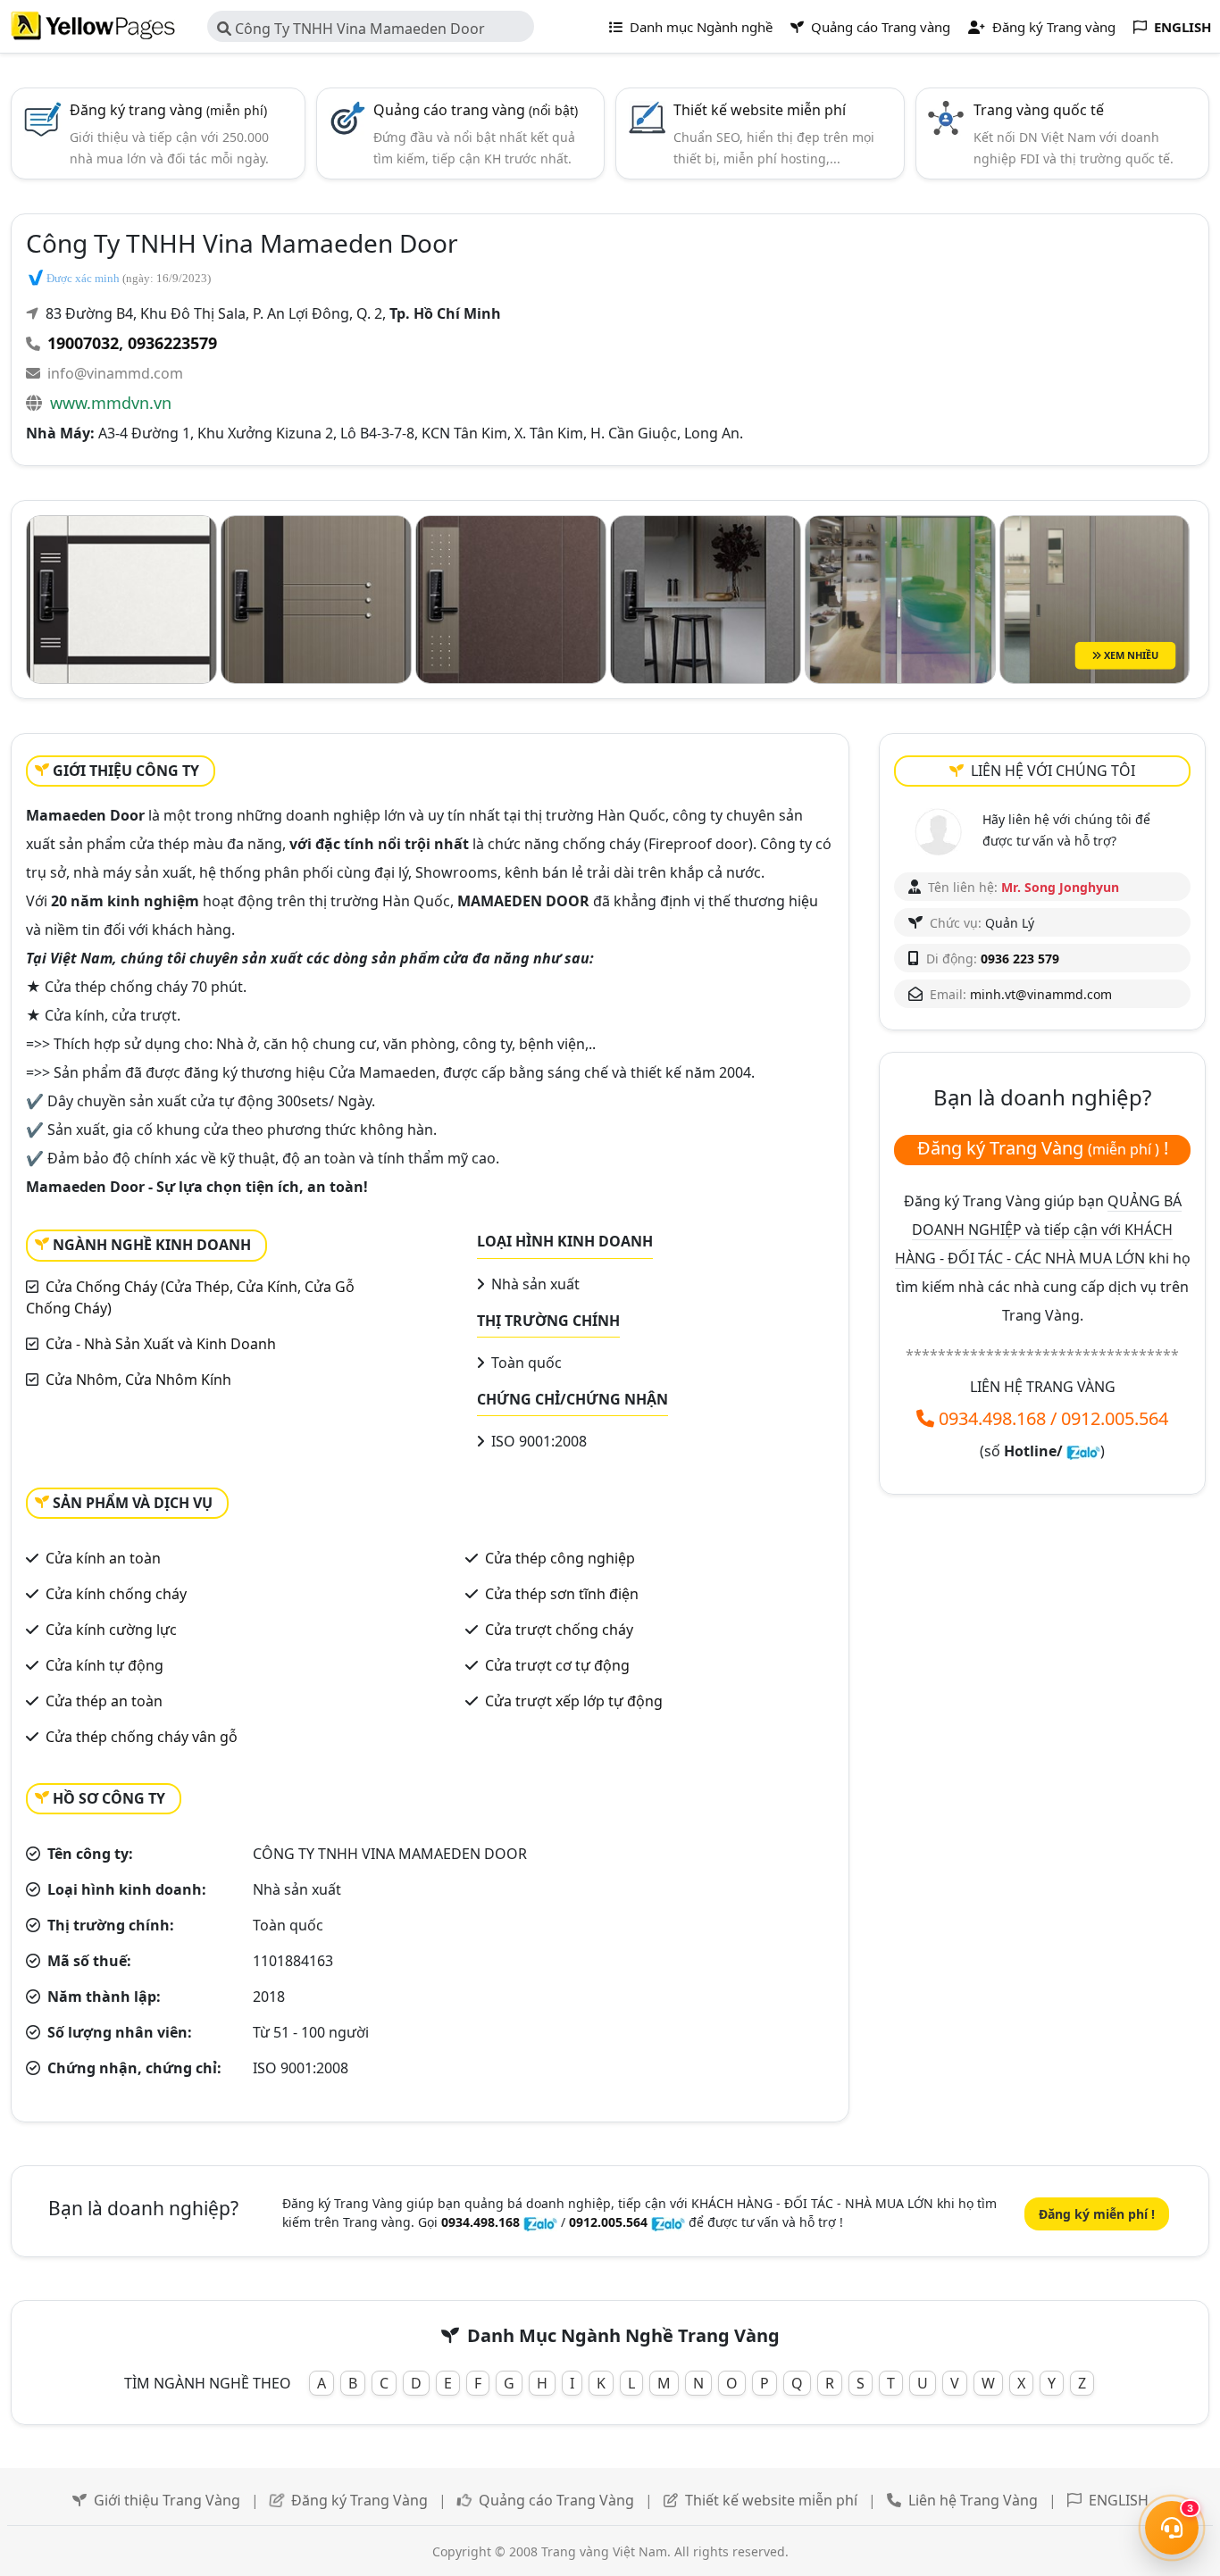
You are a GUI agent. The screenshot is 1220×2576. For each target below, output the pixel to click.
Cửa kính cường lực (111, 1630)
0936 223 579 (1020, 959)
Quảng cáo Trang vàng (879, 27)
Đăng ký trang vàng (168, 110)
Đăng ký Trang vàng (1052, 27)
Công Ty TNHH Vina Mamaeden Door (358, 29)
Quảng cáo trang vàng (476, 110)
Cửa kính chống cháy (116, 1594)
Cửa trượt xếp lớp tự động (574, 1701)
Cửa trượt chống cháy (559, 1630)
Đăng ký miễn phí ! (1097, 2214)
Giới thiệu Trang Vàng (167, 2500)
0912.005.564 (1115, 1418)
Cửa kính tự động (104, 1665)
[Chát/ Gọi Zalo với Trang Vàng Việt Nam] (1083, 1451)
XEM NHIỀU (1130, 655)
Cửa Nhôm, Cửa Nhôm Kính (138, 1380)
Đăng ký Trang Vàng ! (1043, 1148)
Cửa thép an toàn (104, 1701)
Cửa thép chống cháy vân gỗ (142, 1737)
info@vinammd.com (115, 373)
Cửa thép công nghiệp (560, 1558)
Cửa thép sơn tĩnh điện (562, 1594)
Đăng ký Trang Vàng (359, 2500)
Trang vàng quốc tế (1039, 110)
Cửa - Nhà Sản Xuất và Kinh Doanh (161, 1344)
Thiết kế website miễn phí (760, 110)
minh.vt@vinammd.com (1041, 994)
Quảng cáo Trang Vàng (556, 2500)
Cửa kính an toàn (103, 1558)
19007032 (83, 343)
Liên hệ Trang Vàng (973, 2500)
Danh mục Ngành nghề (699, 27)
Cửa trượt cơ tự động (557, 1665)
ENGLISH (1119, 2500)
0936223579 (172, 343)
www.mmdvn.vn (111, 403)
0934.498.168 (992, 1418)
